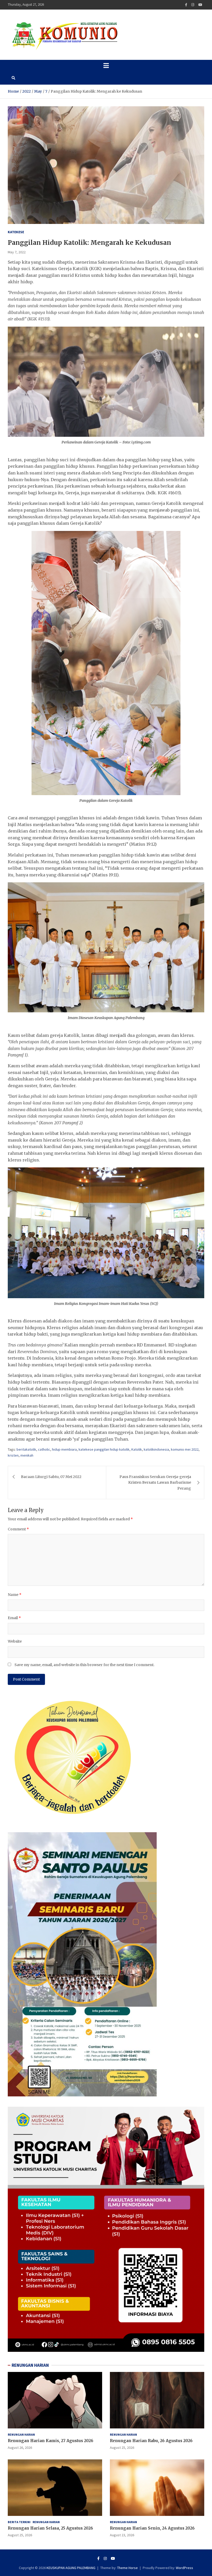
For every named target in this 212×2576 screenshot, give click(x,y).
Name (15, 1595)
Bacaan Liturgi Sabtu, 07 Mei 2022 (51, 1477)
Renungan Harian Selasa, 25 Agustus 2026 (50, 2528)
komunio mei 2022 (185, 1449)
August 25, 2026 (122, 2448)
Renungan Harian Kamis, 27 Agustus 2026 (51, 2441)
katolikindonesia (156, 1449)
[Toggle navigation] (106, 66)
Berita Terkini (19, 2522)
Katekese (16, 232)
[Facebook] (186, 5)
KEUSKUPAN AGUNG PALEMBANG (71, 2568)
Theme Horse (127, 2568)
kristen (13, 1455)
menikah (27, 1455)
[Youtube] (200, 5)
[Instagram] (193, 5)
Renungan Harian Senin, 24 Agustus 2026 (152, 2528)
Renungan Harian (21, 2434)
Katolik (137, 1449)
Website (15, 1641)
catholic (44, 1449)
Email (14, 1618)
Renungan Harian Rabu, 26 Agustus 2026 (151, 2441)
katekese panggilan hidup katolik (104, 1449)
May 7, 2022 (17, 252)
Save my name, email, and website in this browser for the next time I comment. (84, 1665)
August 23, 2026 (122, 2535)
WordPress (184, 2568)
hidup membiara (64, 1449)
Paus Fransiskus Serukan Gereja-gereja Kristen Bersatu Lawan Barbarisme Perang (155, 1483)
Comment (18, 1529)
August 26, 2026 (20, 2448)
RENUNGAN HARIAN (30, 2365)
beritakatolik (26, 1449)
